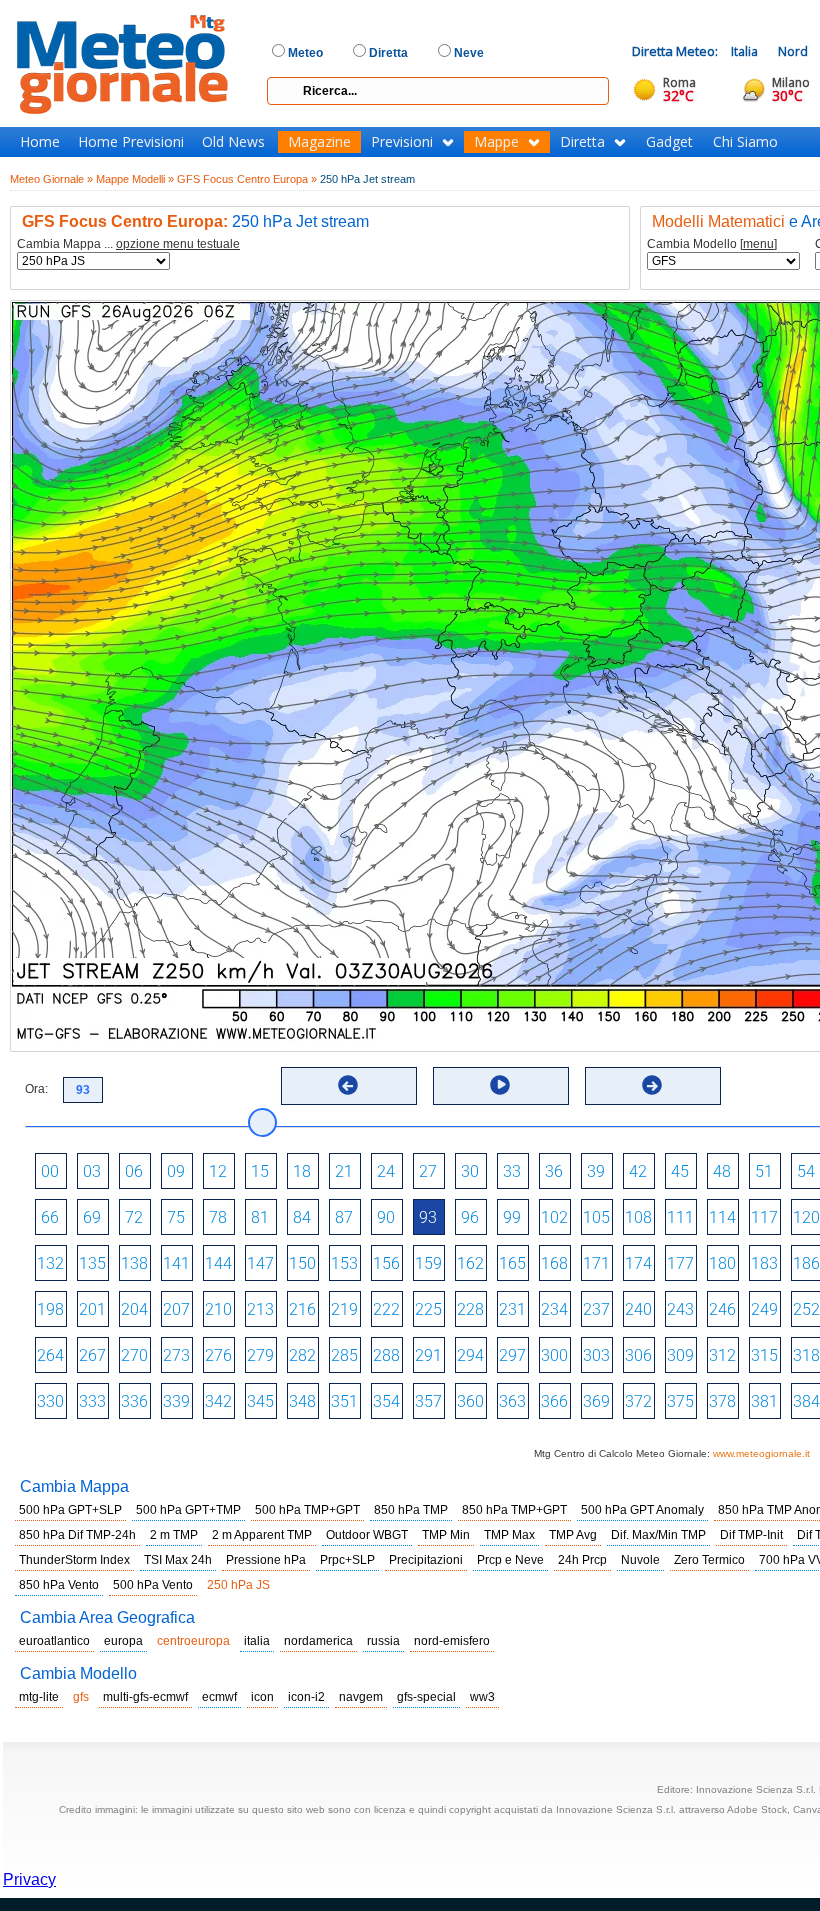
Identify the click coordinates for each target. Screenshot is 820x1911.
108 (638, 1217)
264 (50, 1355)
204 (134, 1309)
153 (344, 1263)
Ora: (36, 1089)
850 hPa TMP (411, 1510)
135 (92, 1263)
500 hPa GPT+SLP (70, 1510)
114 (722, 1217)
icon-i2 (306, 1697)
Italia (744, 51)
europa (123, 1641)
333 (92, 1401)
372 (638, 1401)
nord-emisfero (452, 1641)
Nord (793, 51)
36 (554, 1171)
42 (638, 1171)
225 (428, 1309)
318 (806, 1355)
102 (554, 1217)
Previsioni (402, 142)
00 (50, 1171)
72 (134, 1217)
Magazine (319, 142)
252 (806, 1309)
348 (302, 1401)
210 (218, 1309)
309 (680, 1355)
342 (218, 1401)
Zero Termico (709, 1560)
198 (50, 1309)
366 (554, 1401)
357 (428, 1401)
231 (512, 1309)
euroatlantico (54, 1641)
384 (806, 1401)
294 (470, 1355)
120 (806, 1217)
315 (764, 1355)
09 (176, 1171)
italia (257, 1641)
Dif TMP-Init (751, 1535)
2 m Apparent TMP (262, 1535)
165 (512, 1263)
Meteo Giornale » (51, 179)
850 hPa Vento (59, 1585)
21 (344, 1171)
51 (764, 1171)
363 (512, 1401)
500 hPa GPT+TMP (188, 1510)
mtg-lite (39, 1697)
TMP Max (509, 1535)
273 (176, 1355)
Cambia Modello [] (712, 244)
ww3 (482, 1697)
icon (262, 1697)
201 (92, 1309)
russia (383, 1641)
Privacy (29, 1879)
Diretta (582, 142)
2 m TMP (174, 1535)
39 (596, 1171)
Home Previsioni (131, 142)
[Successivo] (652, 1085)
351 (344, 1401)
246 (722, 1309)
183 (764, 1263)
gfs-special (426, 1697)
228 (470, 1309)
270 (134, 1355)
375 (680, 1401)
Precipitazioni (426, 1560)
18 (302, 1171)
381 (764, 1401)
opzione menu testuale (178, 244)
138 (134, 1263)
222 (386, 1309)
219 (344, 1309)
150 (302, 1263)
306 (638, 1355)
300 (554, 1355)
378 (722, 1401)
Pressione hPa (266, 1560)
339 (176, 1401)
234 (554, 1309)
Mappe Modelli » (135, 179)
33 (512, 1171)
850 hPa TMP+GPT (514, 1510)
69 (92, 1217)
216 (302, 1309)
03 (92, 1171)
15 (260, 1171)
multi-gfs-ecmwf (145, 1697)
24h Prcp (582, 1560)
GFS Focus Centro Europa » (247, 179)
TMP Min (446, 1535)
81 (260, 1217)
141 (176, 1263)
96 (470, 1217)
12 (218, 1171)
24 (386, 1171)
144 (218, 1263)
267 (92, 1355)
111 (680, 1217)
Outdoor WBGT (367, 1535)
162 (470, 1263)
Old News (233, 142)
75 (176, 1217)
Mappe (496, 142)
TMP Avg (573, 1535)
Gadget (669, 142)
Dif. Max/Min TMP (658, 1535)
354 (386, 1401)
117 (764, 1217)
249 (764, 1309)
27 (428, 1171)
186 (806, 1263)
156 (386, 1263)
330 (50, 1401)
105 (596, 1217)
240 (638, 1309)
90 (386, 1217)
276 (218, 1355)
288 (386, 1355)
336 (134, 1401)
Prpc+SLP (347, 1560)
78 (218, 1217)
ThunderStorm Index (74, 1560)
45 (680, 1171)
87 (344, 1217)
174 (638, 1263)
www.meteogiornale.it (761, 1453)
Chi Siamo (745, 142)
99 (512, 1217)
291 (428, 1355)
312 (722, 1355)
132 (50, 1263)
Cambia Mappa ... (128, 244)
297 (512, 1355)
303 (596, 1355)
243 (680, 1309)
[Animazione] (500, 1085)
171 (596, 1263)
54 (806, 1171)
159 (428, 1263)
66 (50, 1217)
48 (722, 1171)
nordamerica (318, 1641)
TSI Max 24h (178, 1560)
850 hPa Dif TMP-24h (77, 1535)
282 (302, 1355)
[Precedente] (348, 1085)
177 (680, 1263)
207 (176, 1309)
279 (260, 1355)
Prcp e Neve (510, 1560)
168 (554, 1263)
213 (260, 1309)
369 (596, 1401)
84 (302, 1217)
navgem (361, 1697)
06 (134, 1171)
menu (758, 244)
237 (596, 1309)
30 (470, 1171)
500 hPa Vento (153, 1585)
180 (722, 1263)
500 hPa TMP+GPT (307, 1510)
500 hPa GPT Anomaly (642, 1510)
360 (470, 1401)
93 (428, 1217)
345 (260, 1401)
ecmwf (219, 1697)
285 (344, 1355)
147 (260, 1263)
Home (40, 142)
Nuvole (640, 1560)
